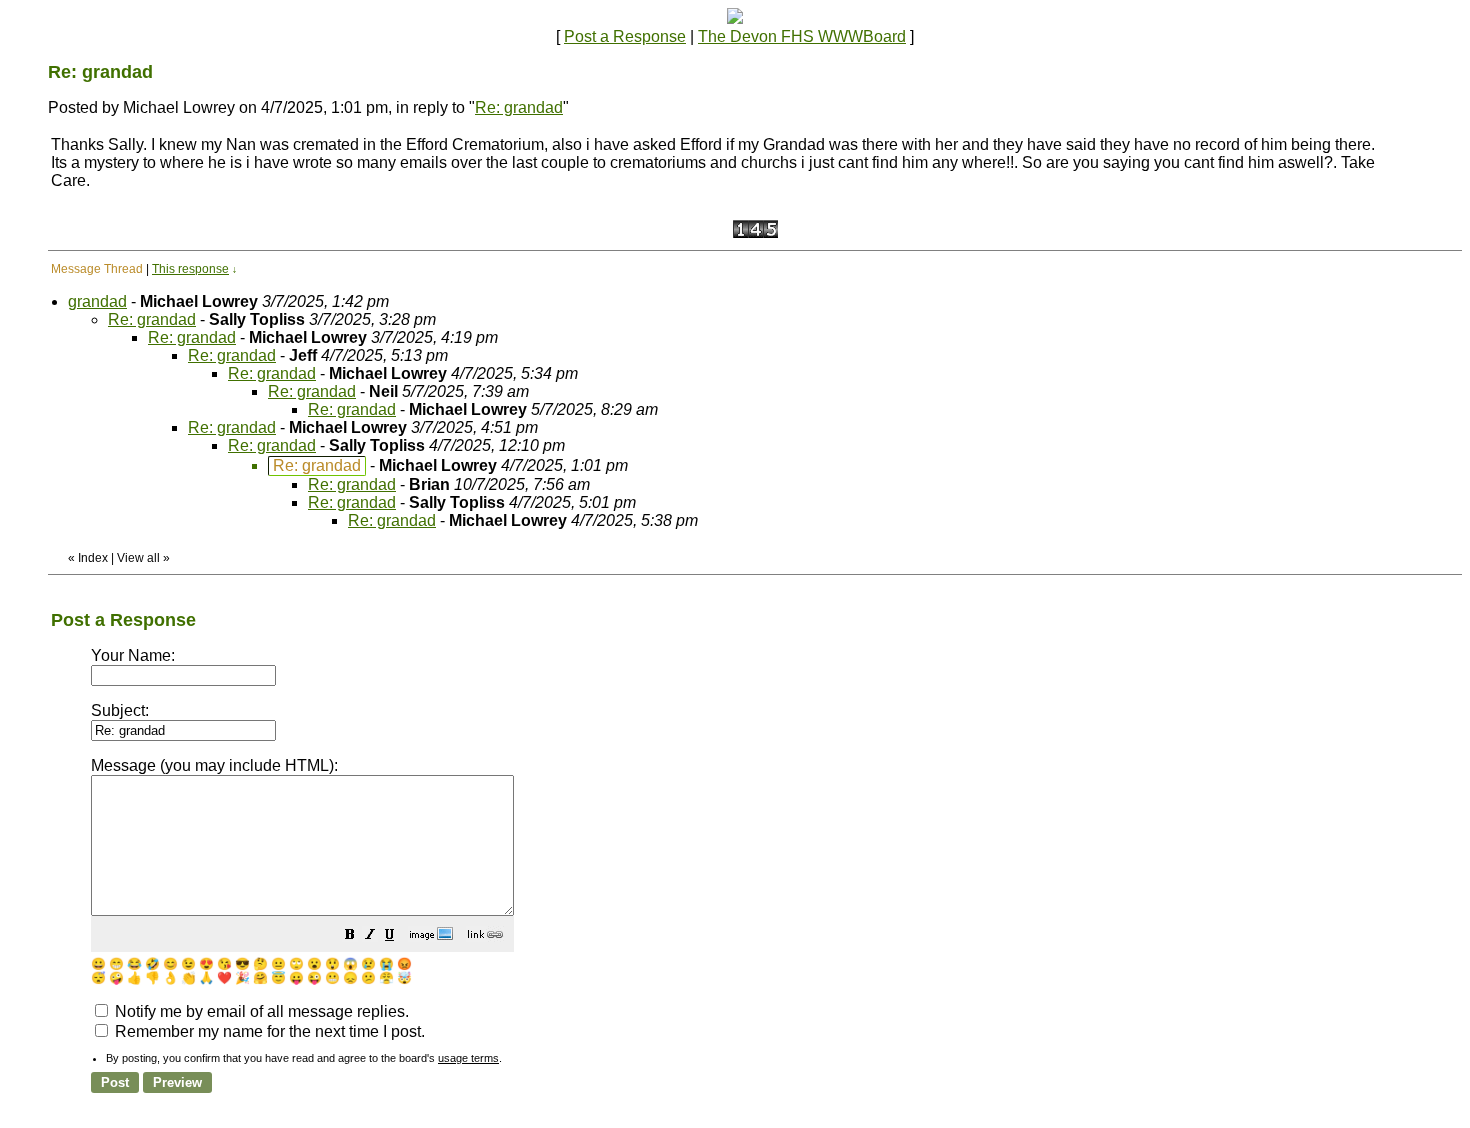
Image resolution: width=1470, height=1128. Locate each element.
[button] (350, 936)
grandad (97, 301)
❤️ (224, 978)
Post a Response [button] (625, 36)
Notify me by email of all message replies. (260, 1011)
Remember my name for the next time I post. (268, 1031)
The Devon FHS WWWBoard (802, 36)
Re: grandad (519, 107)
